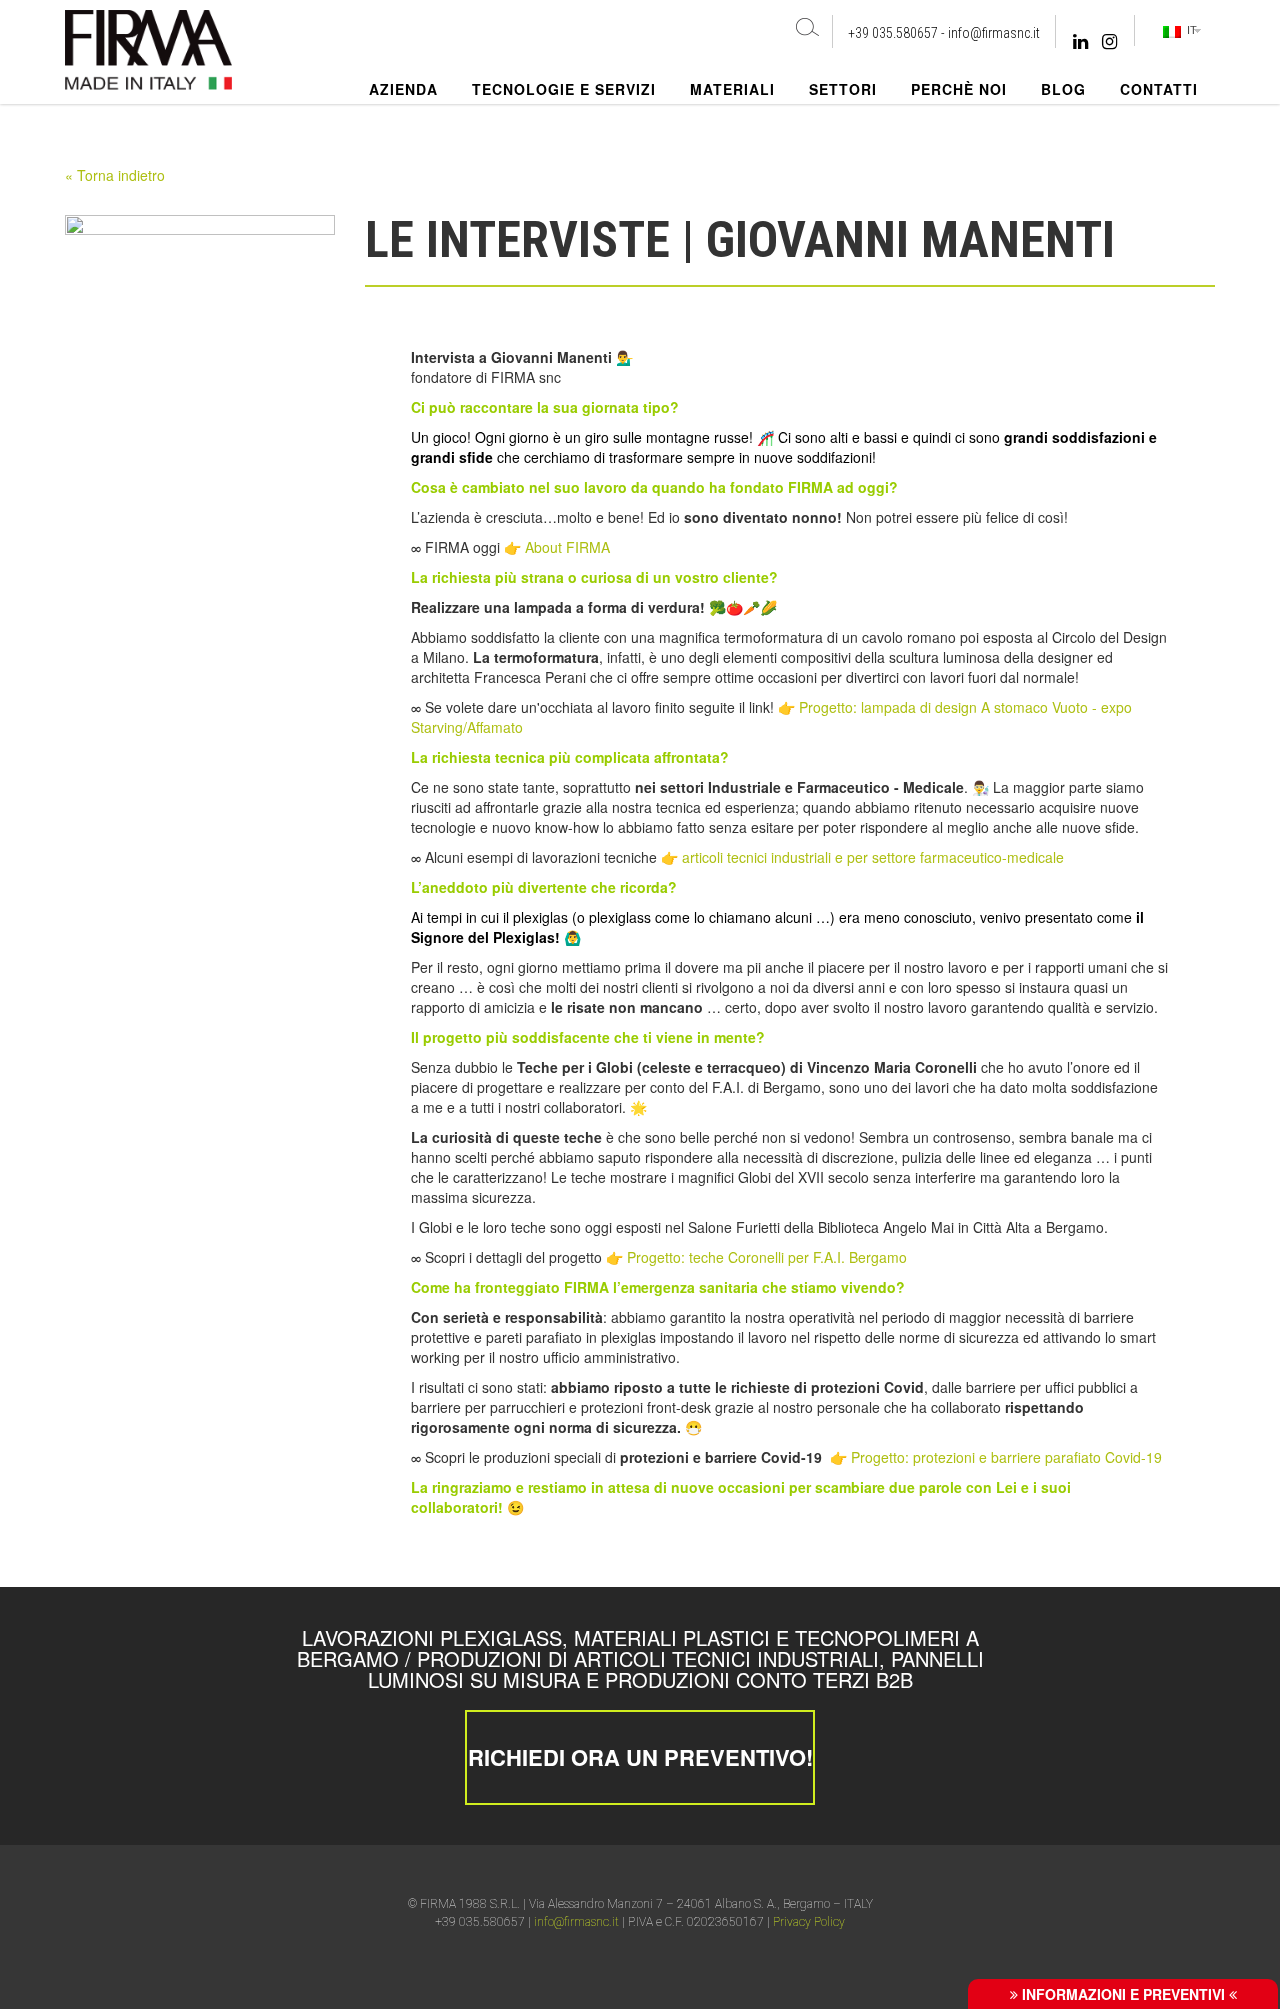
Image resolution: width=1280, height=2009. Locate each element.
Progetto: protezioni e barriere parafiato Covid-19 (1006, 1457)
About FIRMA (567, 547)
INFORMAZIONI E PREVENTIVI (1123, 1994)
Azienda (403, 89)
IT (1189, 30)
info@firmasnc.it (994, 33)
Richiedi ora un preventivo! (640, 1757)
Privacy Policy (809, 1922)
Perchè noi (959, 89)
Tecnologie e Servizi (564, 89)
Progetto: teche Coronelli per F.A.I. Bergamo (767, 1257)
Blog (1063, 89)
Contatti (1159, 89)
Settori (843, 89)
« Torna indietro (115, 175)
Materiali (732, 89)
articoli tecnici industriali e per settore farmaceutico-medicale (873, 857)
